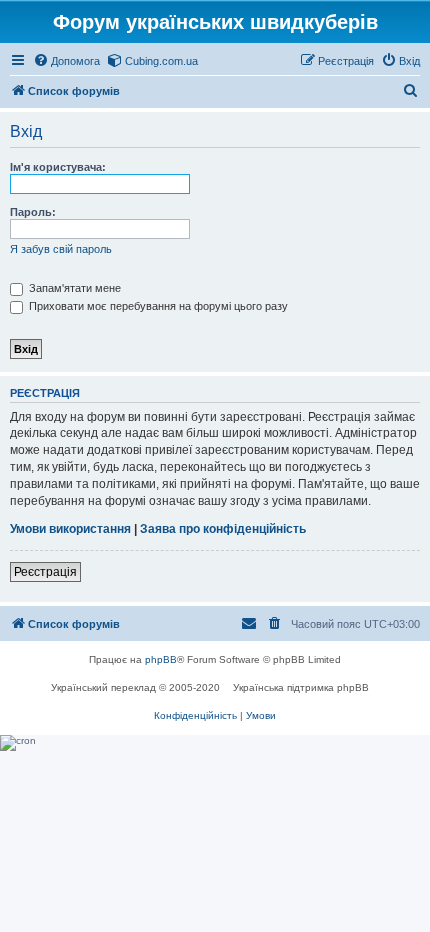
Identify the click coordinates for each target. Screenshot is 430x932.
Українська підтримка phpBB (301, 687)
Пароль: (33, 212)
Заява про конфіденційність (223, 529)
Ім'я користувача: (58, 167)
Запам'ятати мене (73, 288)
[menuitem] (66, 61)
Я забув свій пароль (61, 249)
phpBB (161, 659)
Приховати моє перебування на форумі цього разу (157, 306)
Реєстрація (45, 572)
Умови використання (70, 529)
